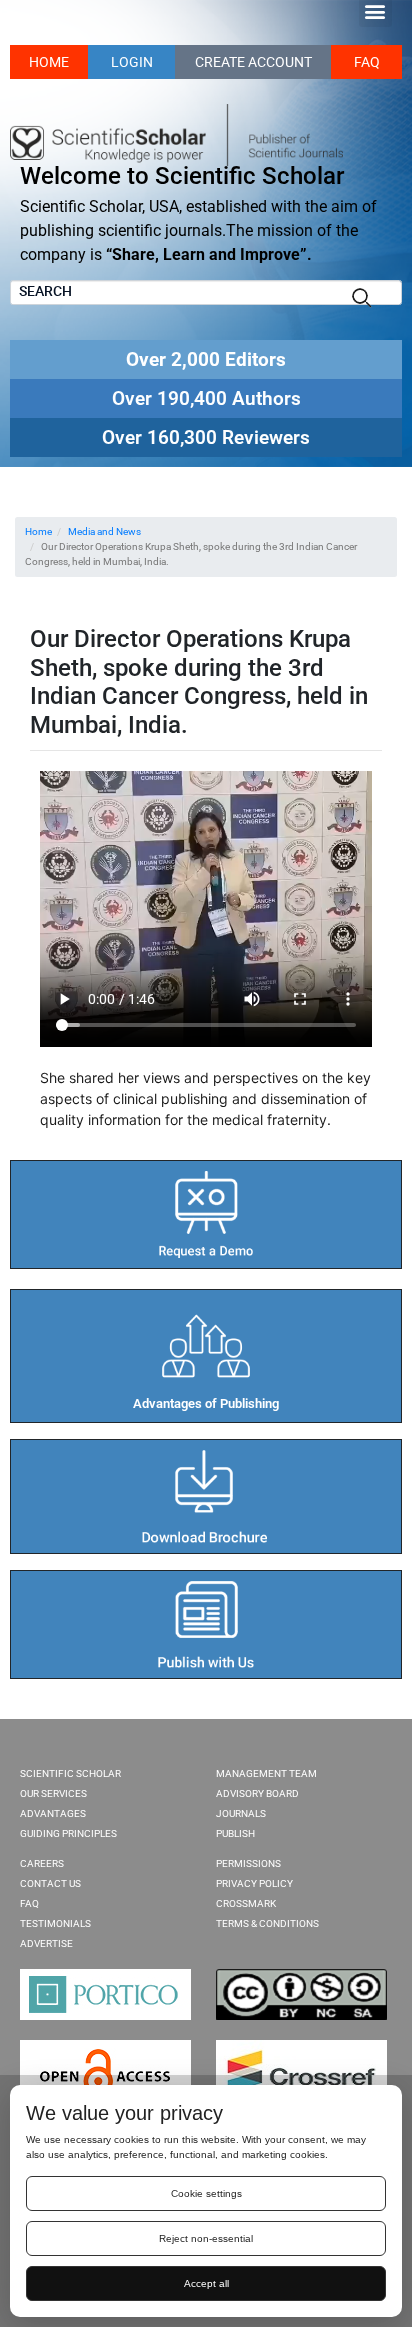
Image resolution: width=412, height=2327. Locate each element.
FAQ (367, 62)
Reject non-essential (206, 2238)
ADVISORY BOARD (257, 1793)
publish (235, 1833)
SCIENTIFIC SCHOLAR (70, 1773)
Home (38, 531)
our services (53, 1793)
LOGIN (132, 62)
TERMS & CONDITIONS (267, 1923)
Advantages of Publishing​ (206, 1403)
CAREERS (42, 1863)
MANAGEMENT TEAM (266, 1773)
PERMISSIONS (248, 1863)
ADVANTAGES (53, 1813)
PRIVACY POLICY (254, 1883)
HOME (49, 62)
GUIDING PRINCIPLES (68, 1833)
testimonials (55, 1923)
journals (241, 1813)
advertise (46, 1943)
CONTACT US (50, 1883)
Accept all (206, 2283)
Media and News (104, 531)
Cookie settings (206, 2193)
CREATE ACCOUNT (253, 62)
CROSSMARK (246, 1903)
